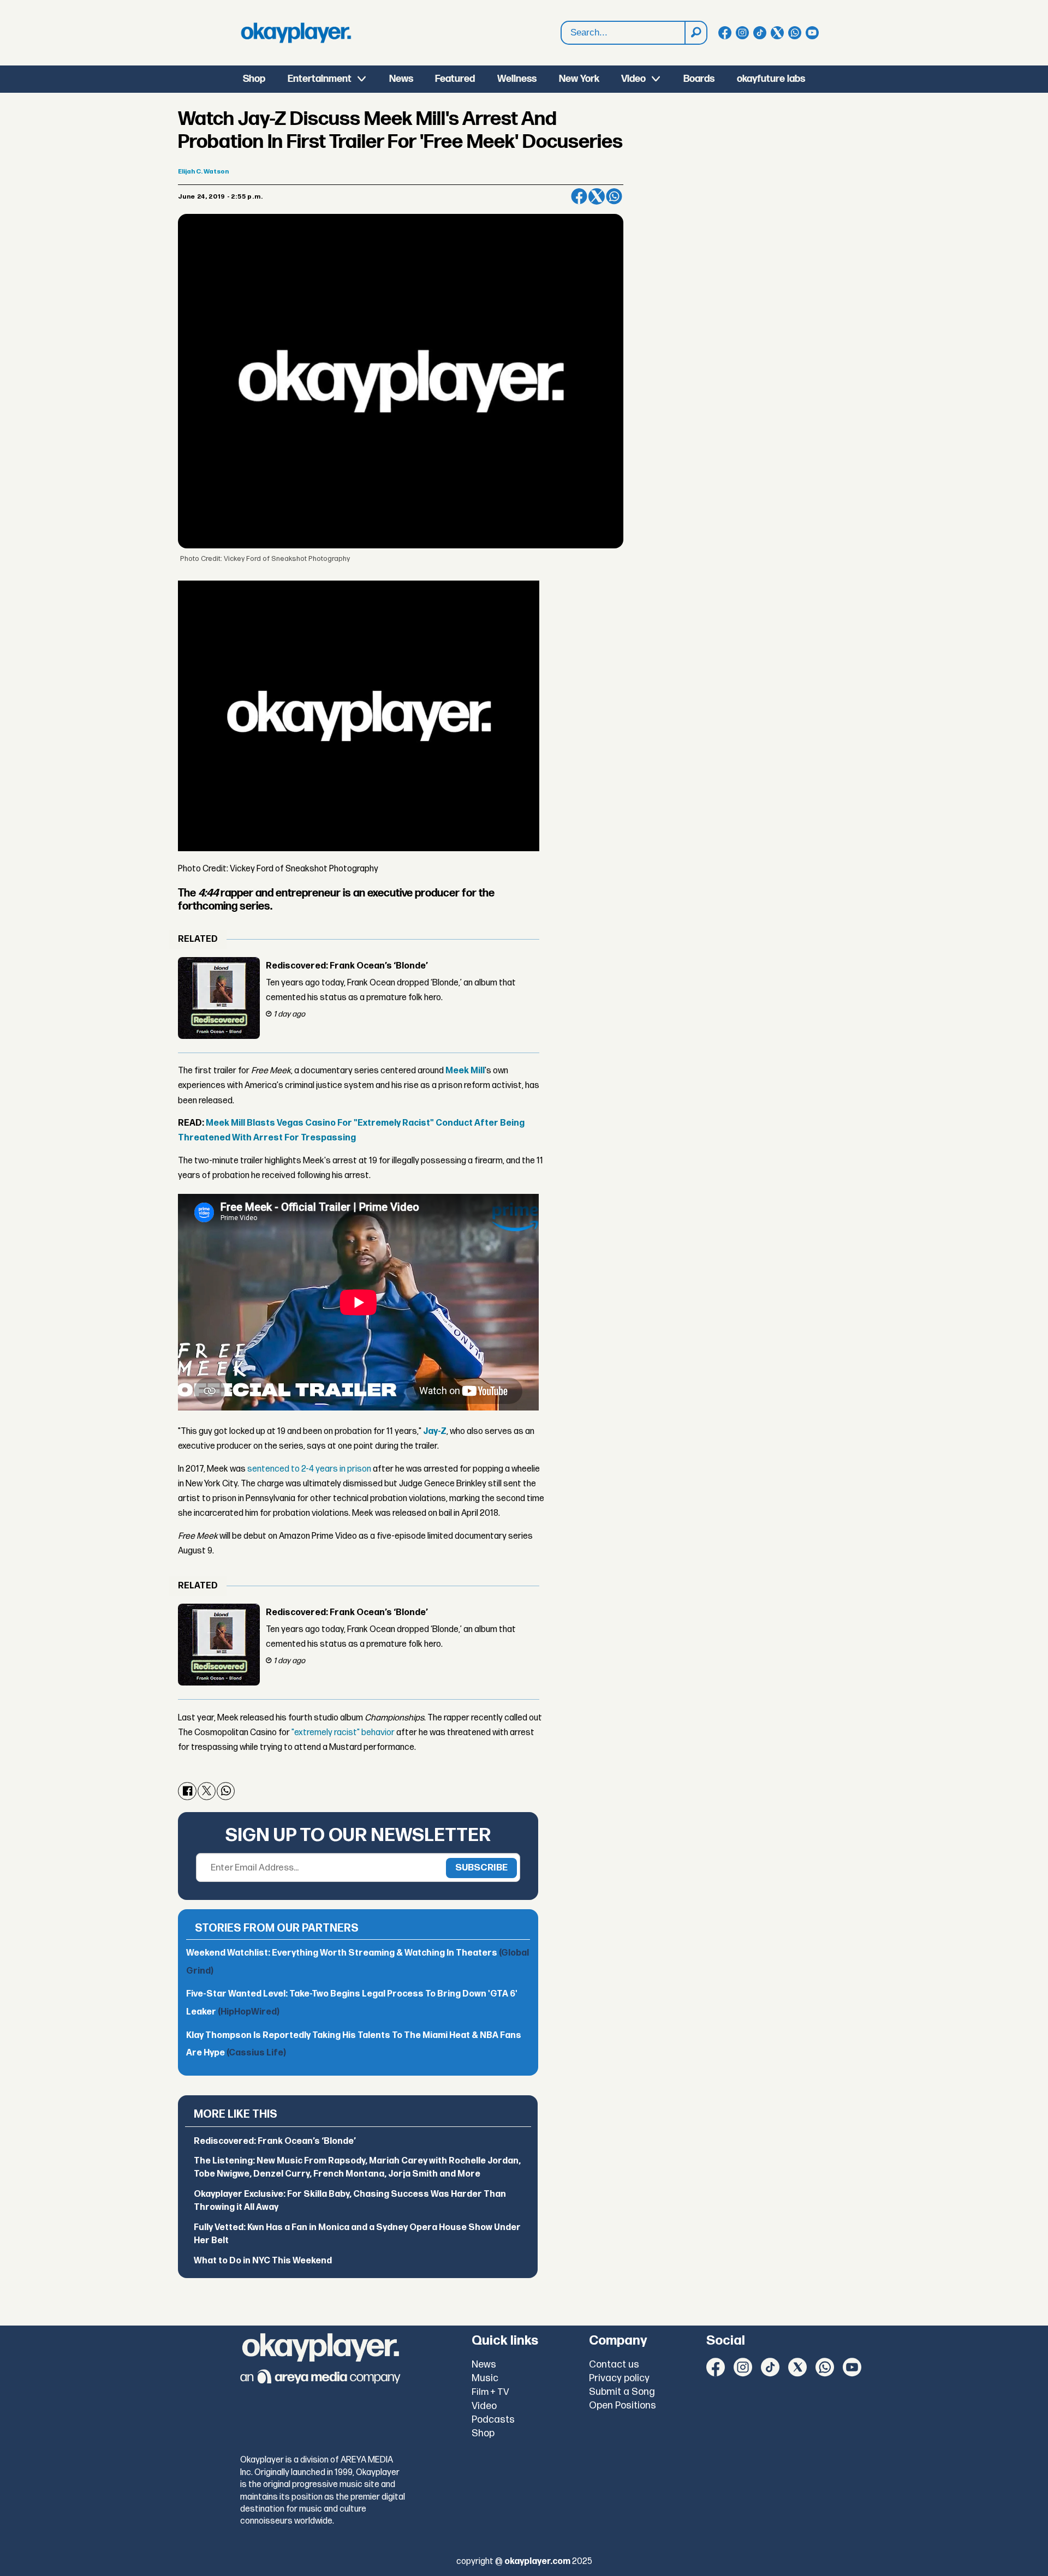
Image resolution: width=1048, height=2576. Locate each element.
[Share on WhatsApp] (614, 196)
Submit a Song (622, 2392)
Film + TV (490, 2392)
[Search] (695, 33)
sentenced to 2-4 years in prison (309, 1469)
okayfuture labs (771, 79)
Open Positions (623, 2405)
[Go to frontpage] (296, 33)
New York (579, 79)
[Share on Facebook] (579, 196)
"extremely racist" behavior (343, 1733)
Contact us (614, 2365)
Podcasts (493, 2420)
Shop (254, 79)
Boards (699, 79)
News (401, 79)
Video (633, 79)
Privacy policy (619, 2378)
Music (485, 2378)
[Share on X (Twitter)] (597, 196)
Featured (455, 79)
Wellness (517, 79)
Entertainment (320, 79)
